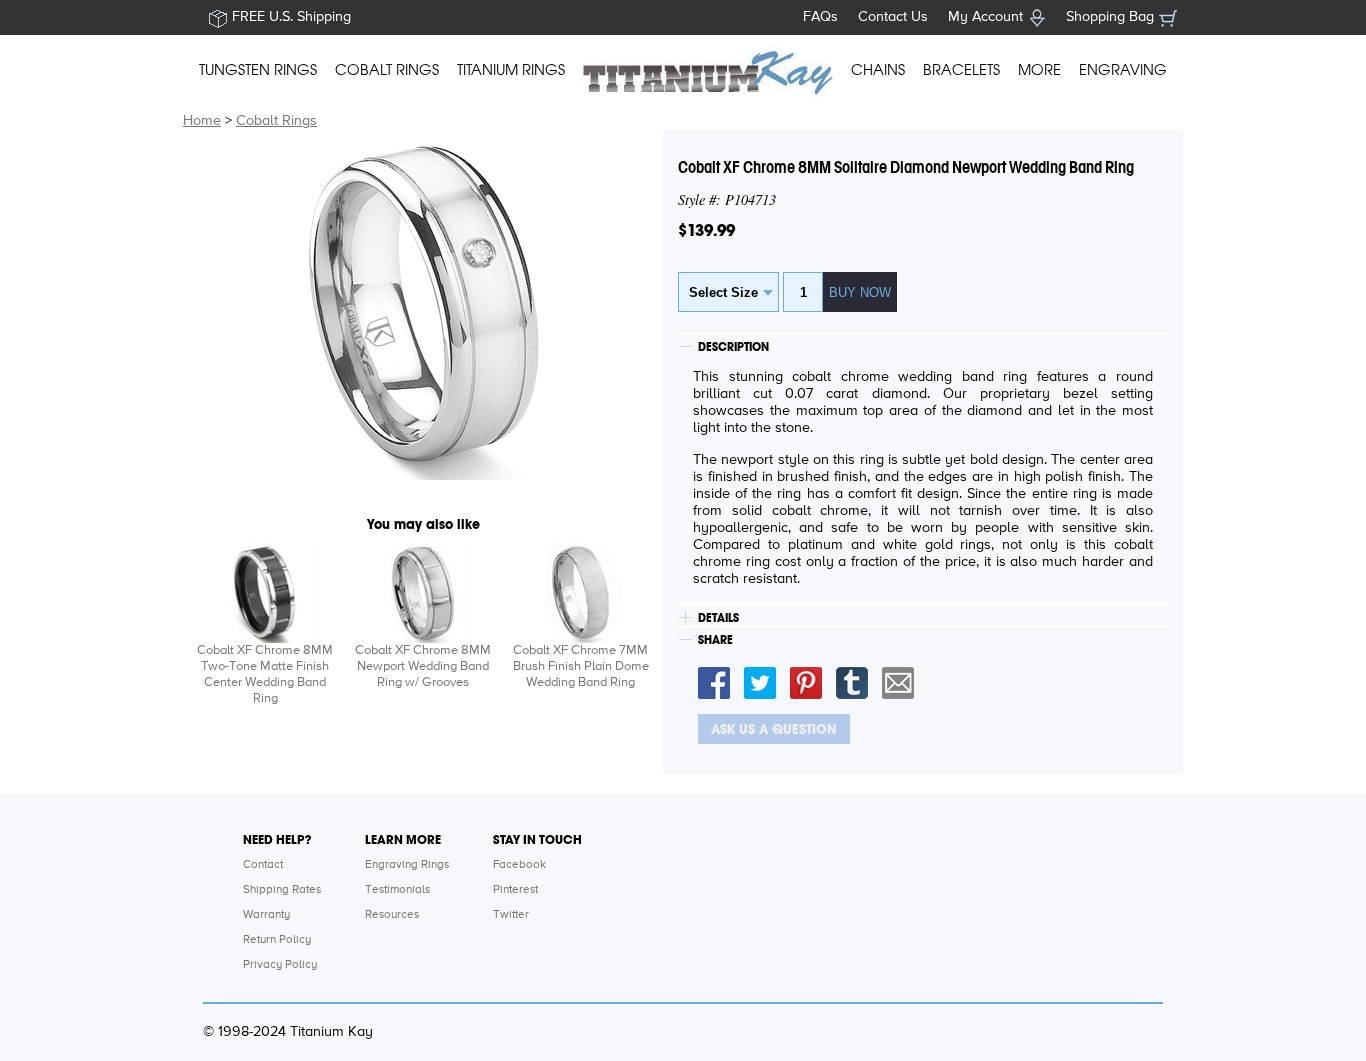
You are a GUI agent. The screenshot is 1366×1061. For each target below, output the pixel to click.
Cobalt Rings (276, 121)
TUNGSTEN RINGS (258, 70)
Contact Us (893, 17)
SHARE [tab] (715, 640)
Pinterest (515, 890)
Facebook (519, 865)
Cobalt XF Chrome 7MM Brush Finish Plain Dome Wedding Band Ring (581, 666)
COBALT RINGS (387, 70)
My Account (985, 17)
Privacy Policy (280, 965)
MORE (1039, 70)
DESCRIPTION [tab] (733, 347)
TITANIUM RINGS (511, 70)
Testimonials (397, 890)
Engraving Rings (407, 865)
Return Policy (277, 940)
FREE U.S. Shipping (291, 17)
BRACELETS (961, 70)
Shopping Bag (1110, 17)
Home (202, 121)
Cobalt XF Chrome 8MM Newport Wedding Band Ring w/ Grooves (423, 666)
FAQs (820, 17)
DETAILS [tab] (718, 618)
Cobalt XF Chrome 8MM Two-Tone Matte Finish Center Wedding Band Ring (265, 674)
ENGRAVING (1123, 70)
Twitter (511, 915)
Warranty (266, 915)
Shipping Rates (282, 890)
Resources (392, 915)
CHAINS (878, 70)
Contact (263, 865)
